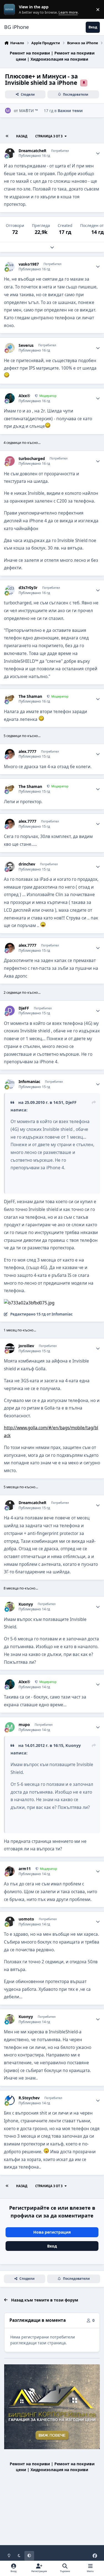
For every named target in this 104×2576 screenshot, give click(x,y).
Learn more (11, 10)
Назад (22, 136)
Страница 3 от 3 (49, 136)
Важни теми (70, 111)
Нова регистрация (52, 2232)
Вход (52, 2246)
